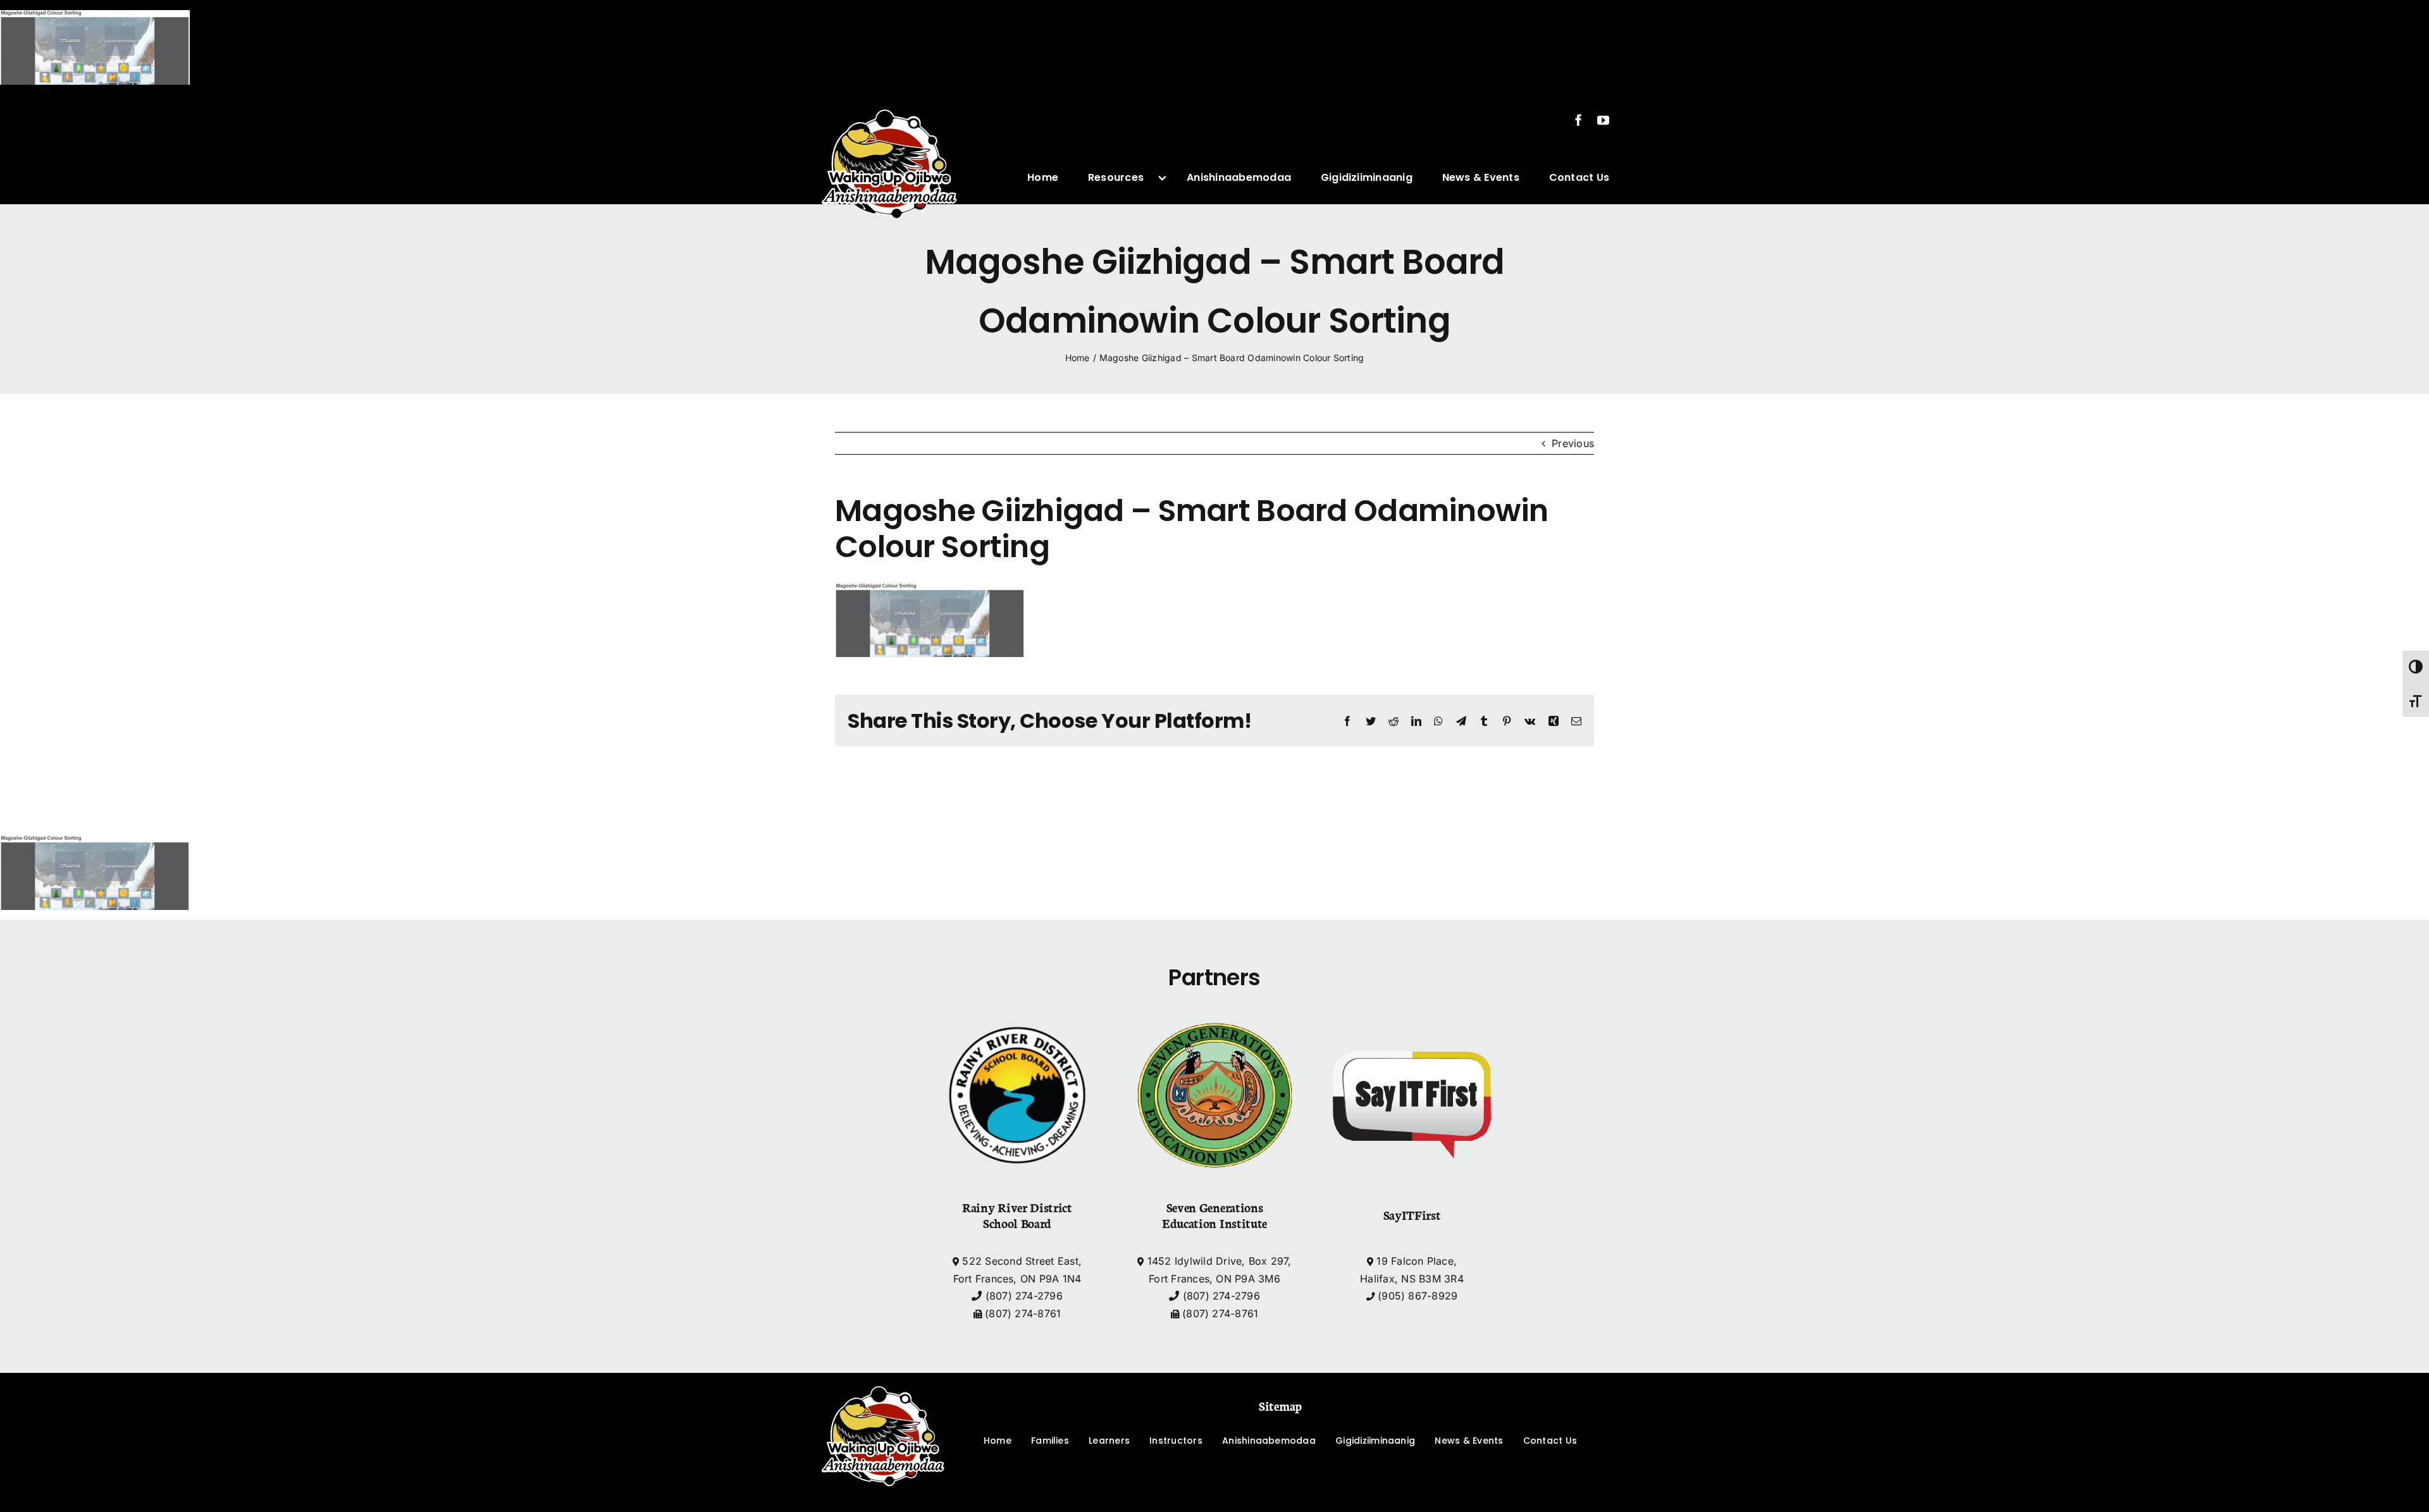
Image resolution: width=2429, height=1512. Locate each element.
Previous (1573, 443)
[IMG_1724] (889, 100)
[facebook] (1579, 120)
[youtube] (1603, 120)
